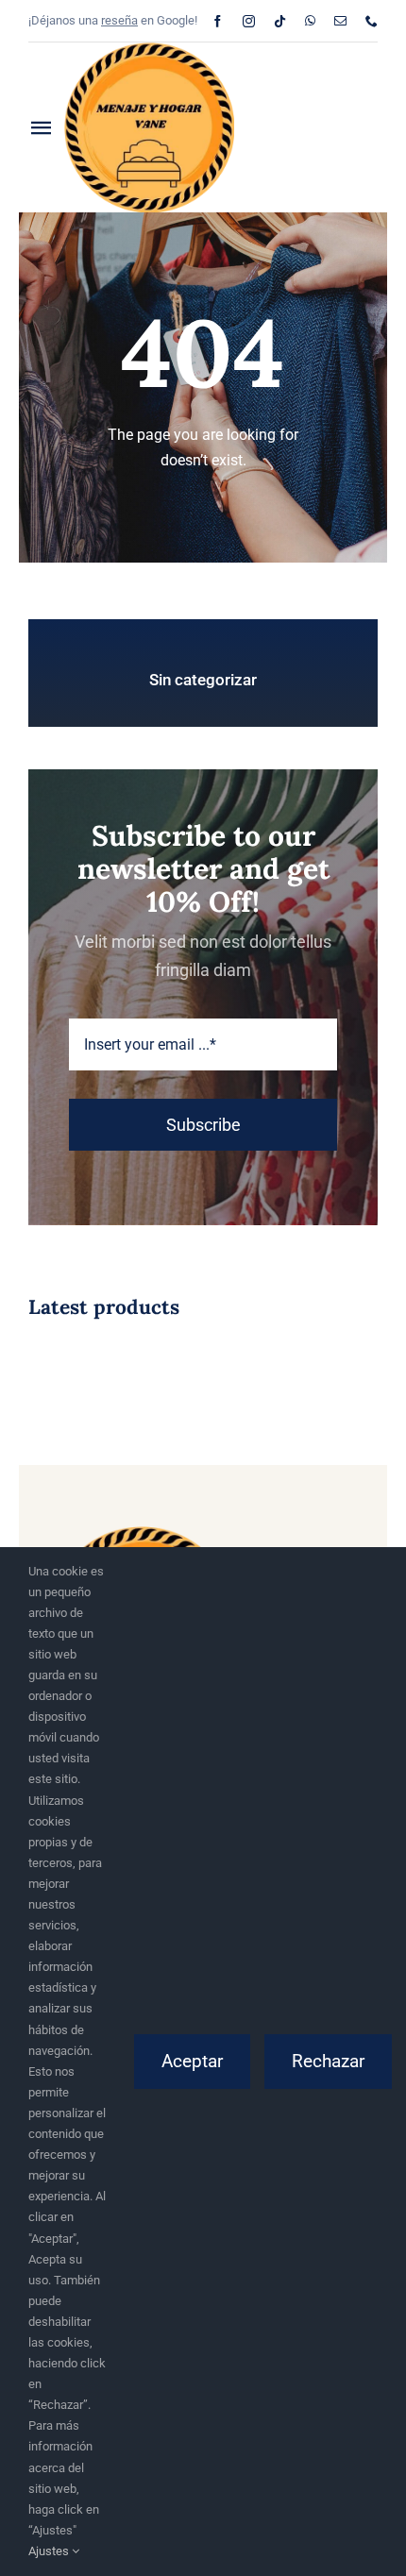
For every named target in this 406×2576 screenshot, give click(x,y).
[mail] (340, 21)
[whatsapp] (310, 21)
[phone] (372, 21)
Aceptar (192, 2061)
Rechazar (328, 2061)
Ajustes (50, 2551)
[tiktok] (280, 21)
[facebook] (218, 21)
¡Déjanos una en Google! (113, 20)
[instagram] (249, 21)
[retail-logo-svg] (149, 50)
